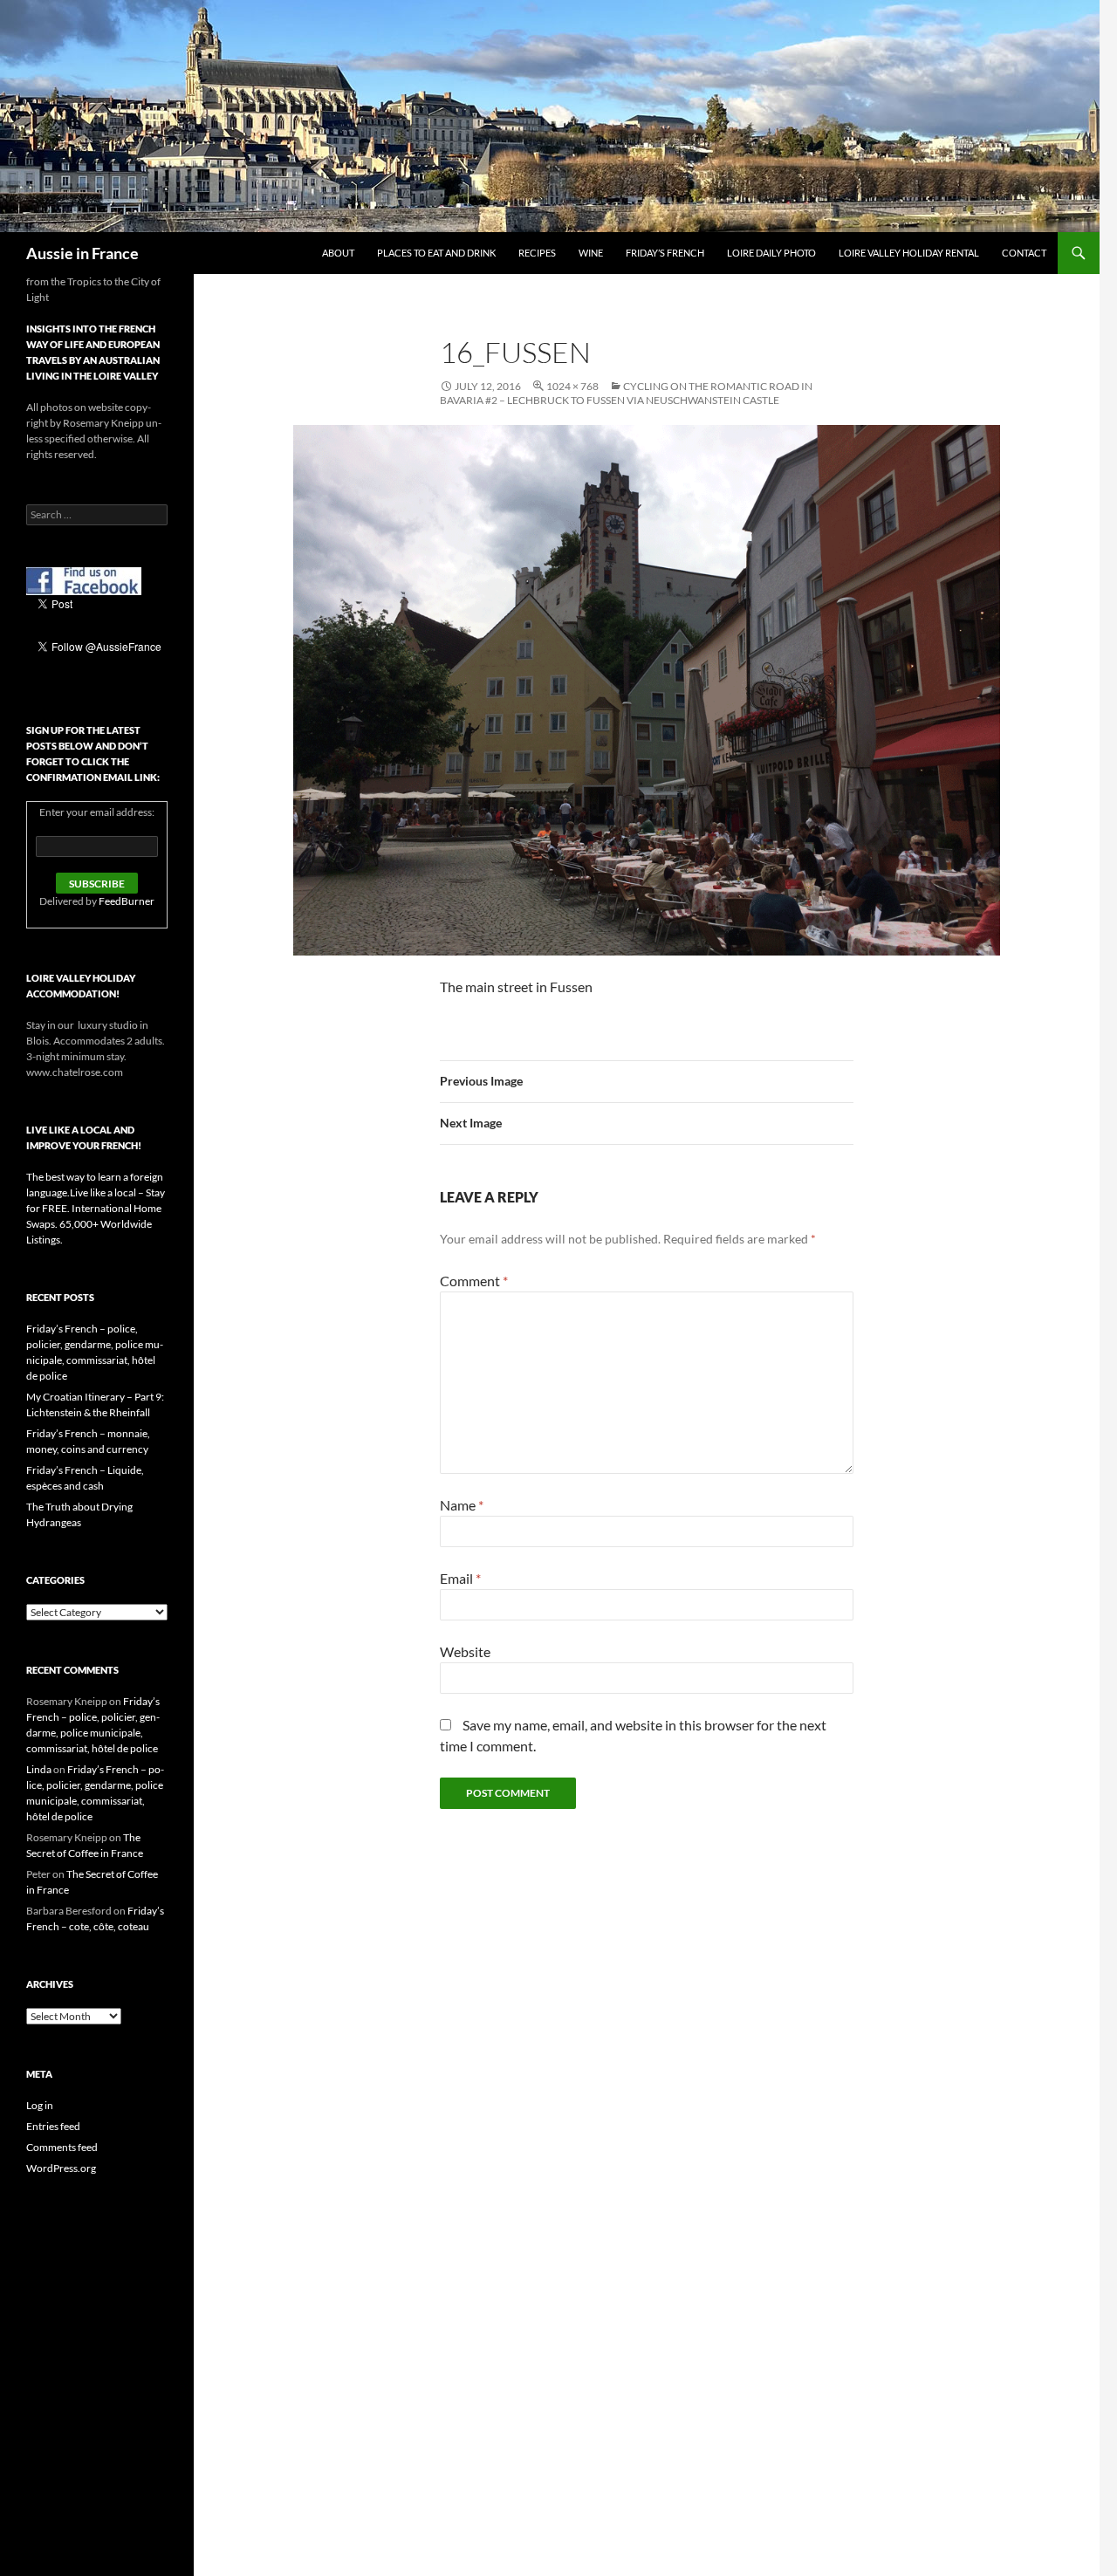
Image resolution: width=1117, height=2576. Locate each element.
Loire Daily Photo (771, 253)
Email (460, 1578)
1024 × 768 (572, 386)
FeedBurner (127, 901)
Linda (39, 1769)
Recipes (537, 253)
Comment (474, 1281)
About (338, 253)
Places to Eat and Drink (436, 253)
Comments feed (62, 2147)
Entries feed (53, 2126)
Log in (40, 2105)
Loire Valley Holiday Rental (909, 253)
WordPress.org (61, 2168)
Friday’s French (665, 253)
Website (465, 1651)
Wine (591, 253)
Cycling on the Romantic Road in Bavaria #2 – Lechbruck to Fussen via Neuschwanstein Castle (626, 393)
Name (462, 1505)
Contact (1024, 253)
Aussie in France (82, 253)
